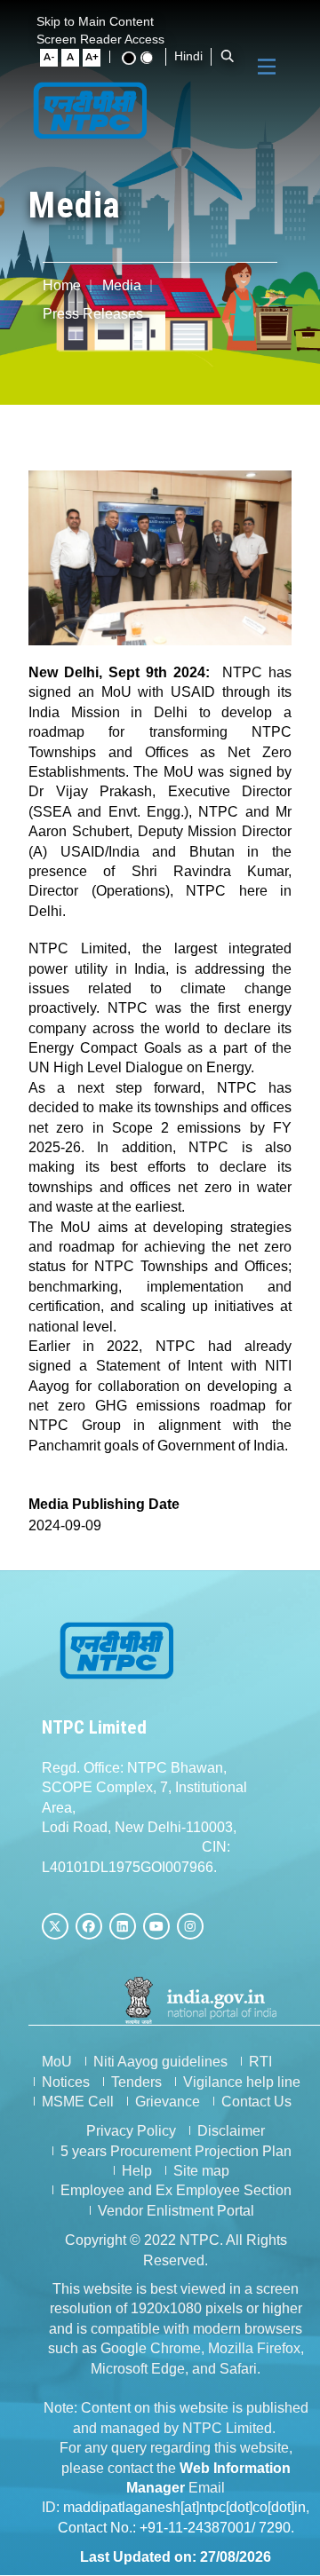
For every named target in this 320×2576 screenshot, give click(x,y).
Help (137, 2171)
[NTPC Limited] (91, 109)
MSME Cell (78, 2102)
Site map (201, 2171)
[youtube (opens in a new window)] (156, 1926)
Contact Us (256, 2102)
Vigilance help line (242, 2082)
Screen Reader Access (100, 39)
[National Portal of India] (201, 2000)
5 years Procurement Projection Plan (176, 2151)
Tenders (136, 2082)
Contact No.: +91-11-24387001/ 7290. (176, 2528)
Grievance (168, 2102)
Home (62, 285)
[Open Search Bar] (228, 56)
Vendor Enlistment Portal (176, 2211)
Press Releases (93, 314)
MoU (57, 2062)
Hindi (188, 56)
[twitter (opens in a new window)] (55, 1926)
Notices (66, 2082)
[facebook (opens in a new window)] (89, 1926)
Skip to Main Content (95, 21)
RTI (260, 2062)
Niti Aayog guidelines (160, 2062)
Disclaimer (231, 2131)
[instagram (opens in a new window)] (190, 1926)
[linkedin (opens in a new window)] (123, 1926)
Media (122, 285)
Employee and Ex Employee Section (176, 2190)
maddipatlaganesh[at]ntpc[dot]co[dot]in (184, 2507)
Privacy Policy (131, 2131)
